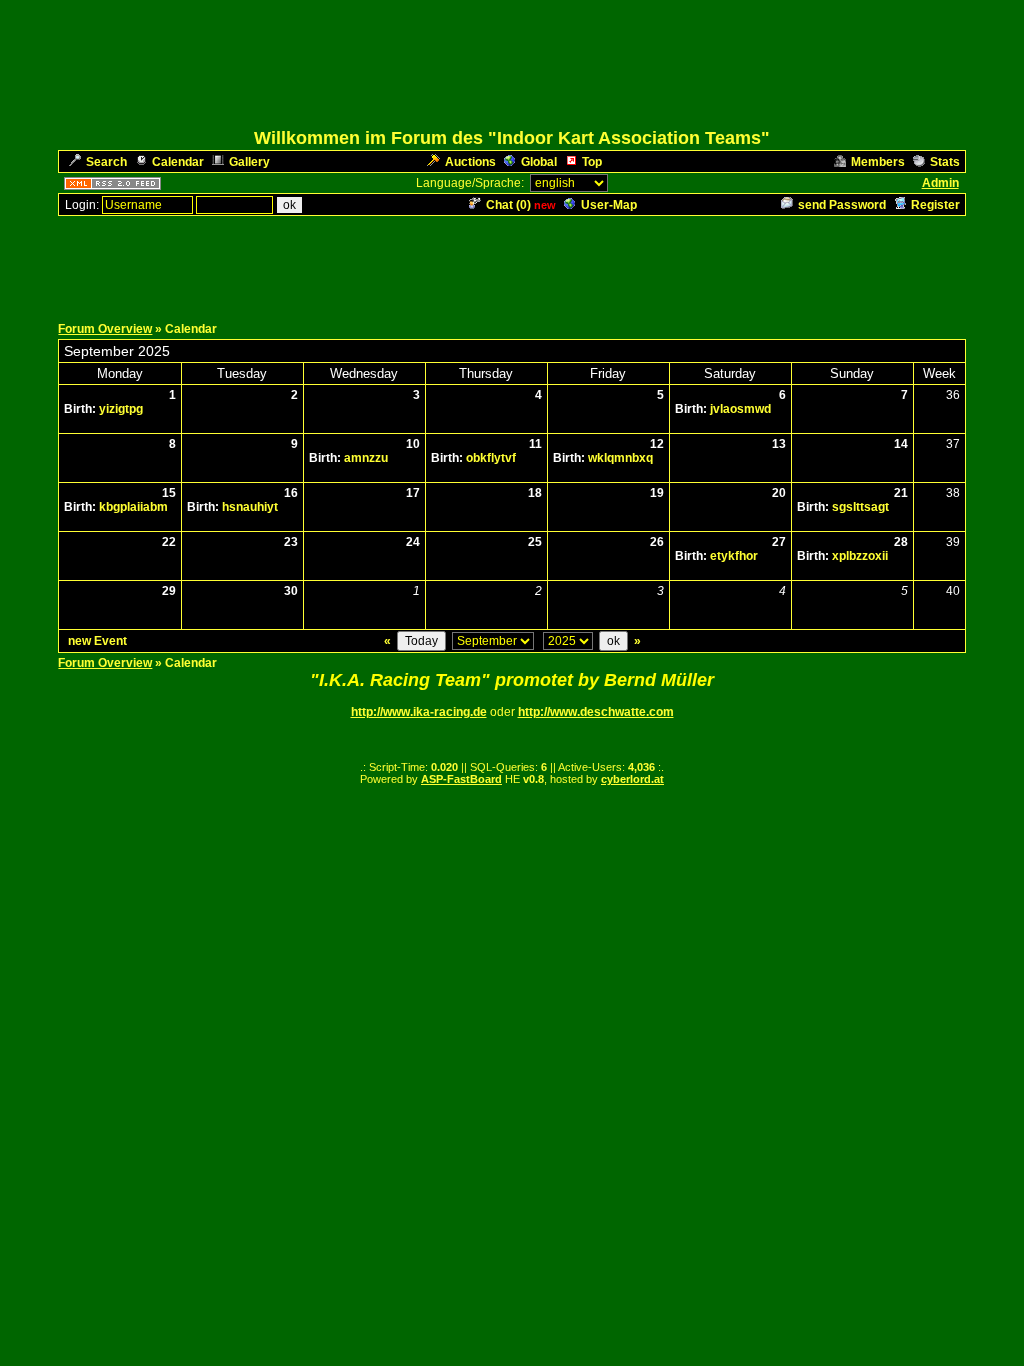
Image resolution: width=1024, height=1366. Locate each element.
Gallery (249, 162)
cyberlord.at (632, 779)
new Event (97, 641)
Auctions (470, 162)
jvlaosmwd (740, 409)
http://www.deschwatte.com (596, 712)
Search (106, 162)
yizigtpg (121, 409)
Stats (945, 162)
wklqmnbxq (620, 458)
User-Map (609, 205)
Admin (940, 183)
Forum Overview (105, 329)
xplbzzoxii (860, 556)
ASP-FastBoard (461, 779)
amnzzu (366, 458)
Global (539, 162)
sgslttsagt (860, 507)
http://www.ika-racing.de (419, 712)
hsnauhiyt (250, 507)
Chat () (508, 205)
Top (592, 162)
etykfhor (734, 556)
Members (878, 162)
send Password (842, 205)
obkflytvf (491, 458)
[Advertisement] (512, 263)
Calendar (178, 162)
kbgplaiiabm (133, 507)
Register (935, 205)
